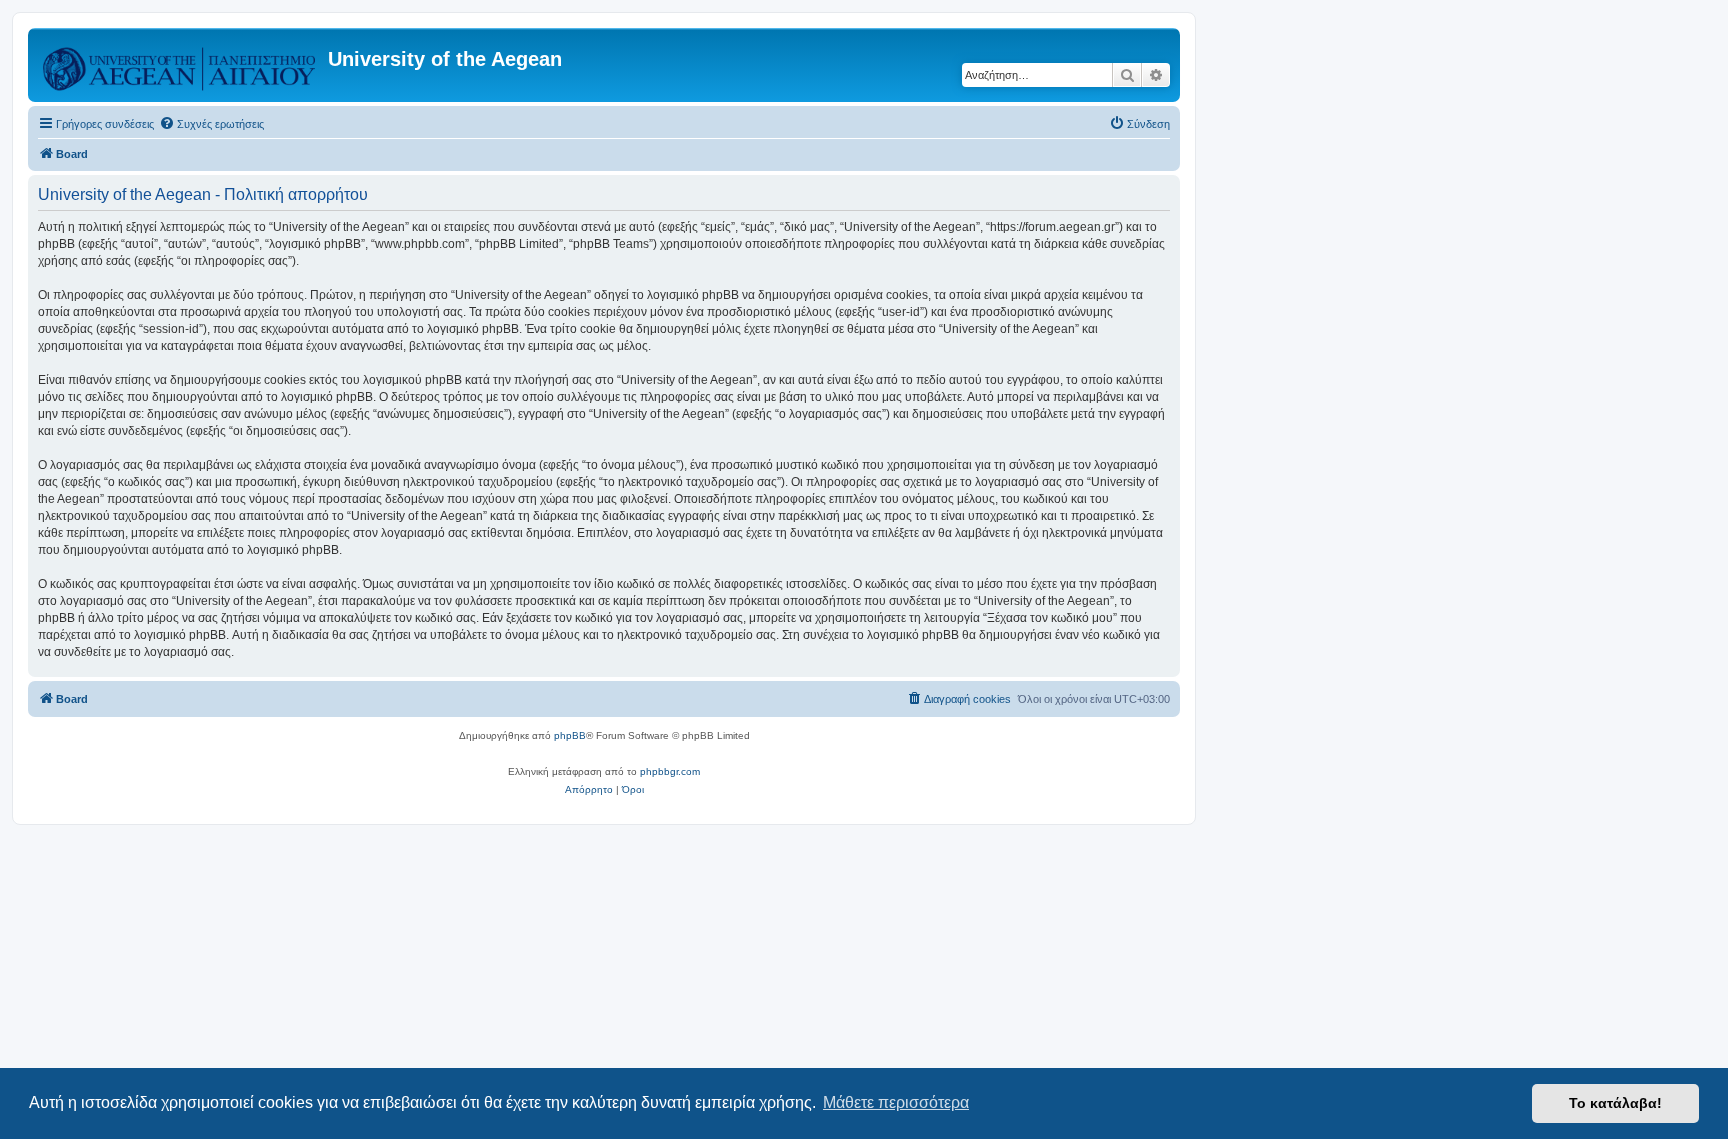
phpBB (570, 735)
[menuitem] (211, 124)
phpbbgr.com (670, 771)
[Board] (180, 65)
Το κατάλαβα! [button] (1615, 1103)
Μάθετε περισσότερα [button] (896, 1102)
